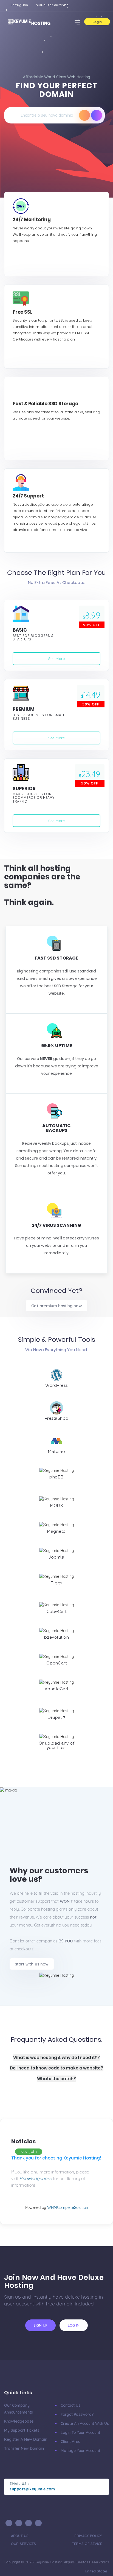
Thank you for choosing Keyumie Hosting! (56, 2158)
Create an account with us (85, 2423)
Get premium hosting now (56, 1306)
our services (23, 2544)
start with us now (32, 1964)
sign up (40, 2325)
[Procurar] (84, 115)
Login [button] (97, 22)
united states (96, 2571)
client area (71, 2442)
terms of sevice (87, 2544)
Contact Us (70, 2405)
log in (74, 2325)
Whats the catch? (56, 2079)
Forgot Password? (77, 2414)
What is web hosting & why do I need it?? (56, 2058)
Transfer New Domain (24, 2448)
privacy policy (88, 2536)
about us (20, 2536)
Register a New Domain (26, 2439)
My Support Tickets (22, 2430)
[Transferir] (97, 115)
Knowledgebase (19, 2421)
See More (56, 659)
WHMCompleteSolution (68, 2207)
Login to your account (80, 2432)
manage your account (80, 2451)
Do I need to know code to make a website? (56, 2068)
